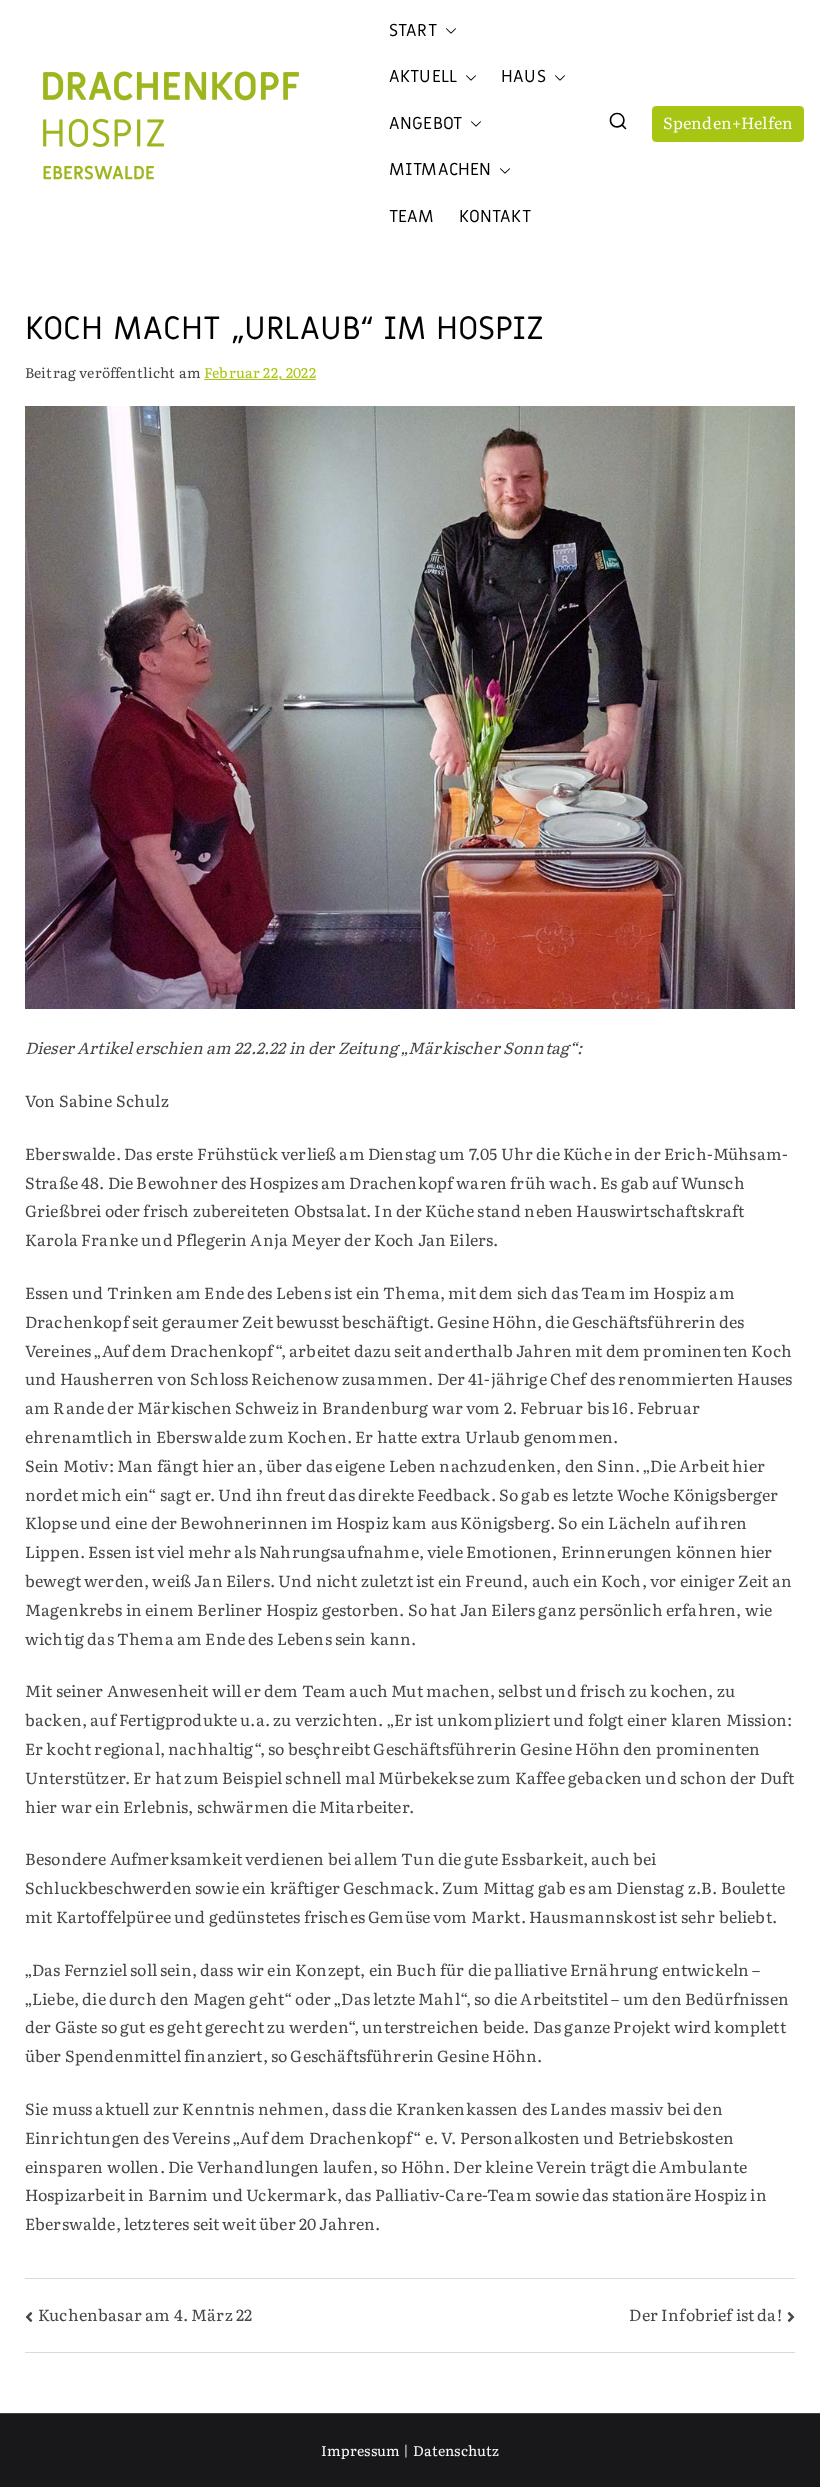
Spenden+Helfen (728, 122)
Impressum (360, 2450)
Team (412, 217)
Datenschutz (456, 2450)
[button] (447, 31)
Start (413, 31)
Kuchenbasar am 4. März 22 (145, 2314)
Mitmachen (440, 170)
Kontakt (495, 217)
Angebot (425, 124)
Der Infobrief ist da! (705, 2314)
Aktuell (423, 77)
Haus (523, 77)
